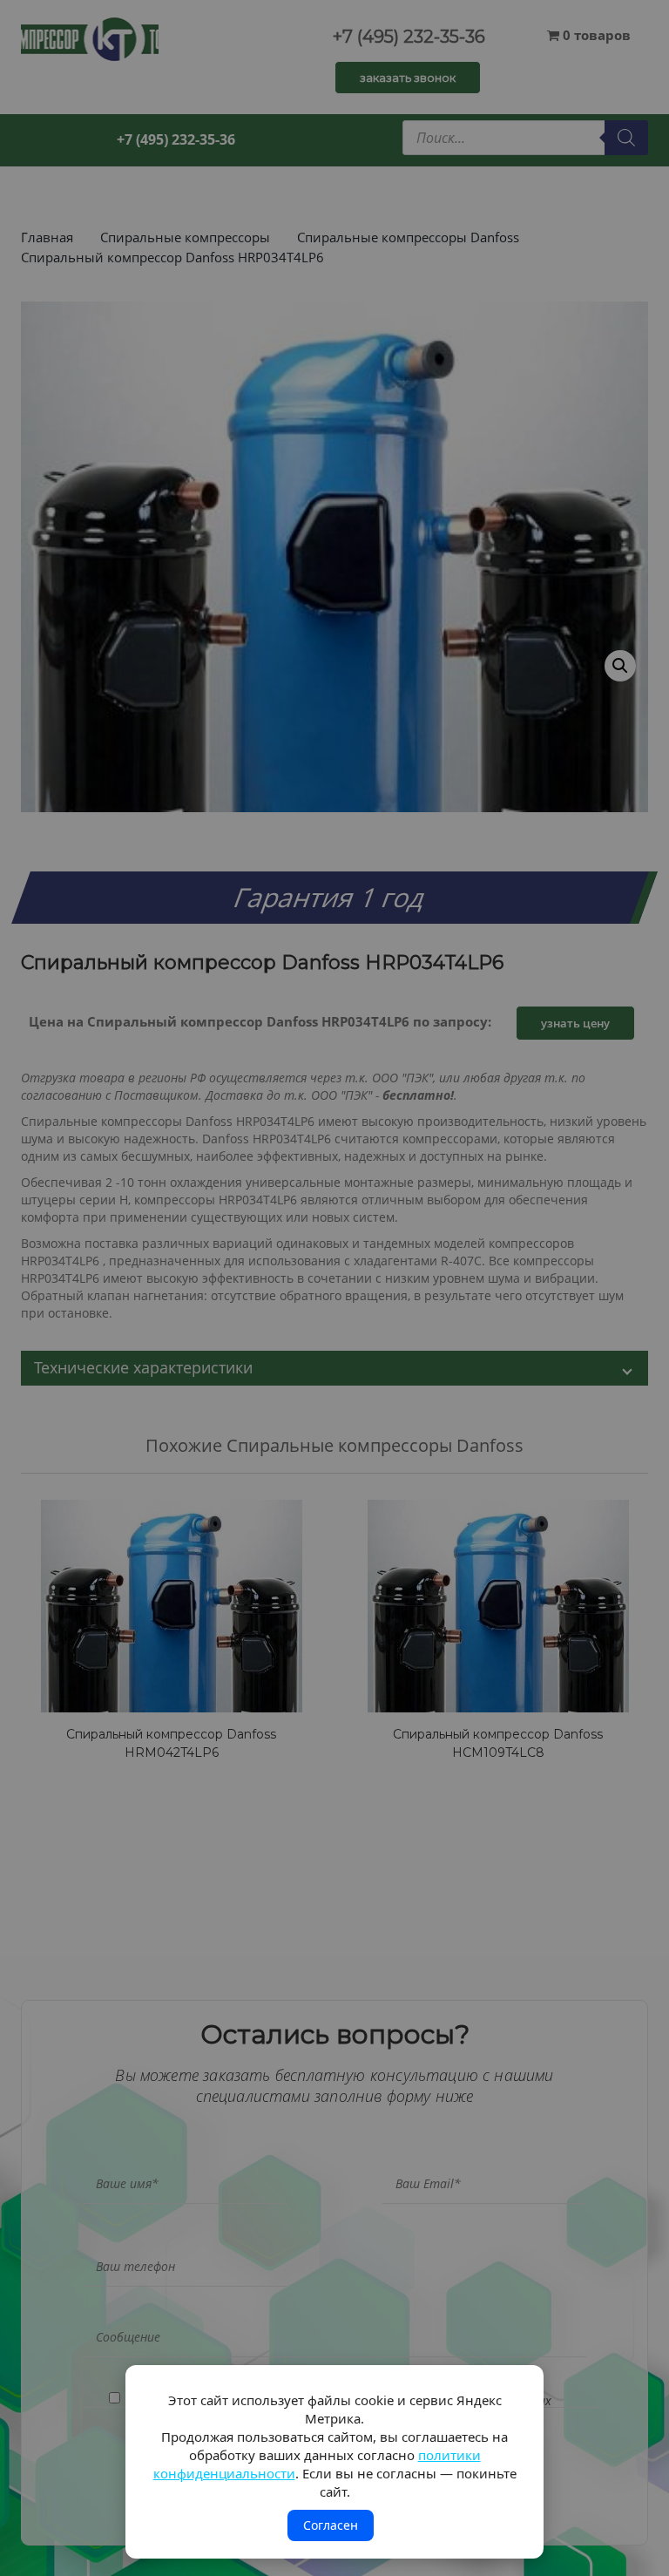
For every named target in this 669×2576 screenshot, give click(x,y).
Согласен (331, 2525)
